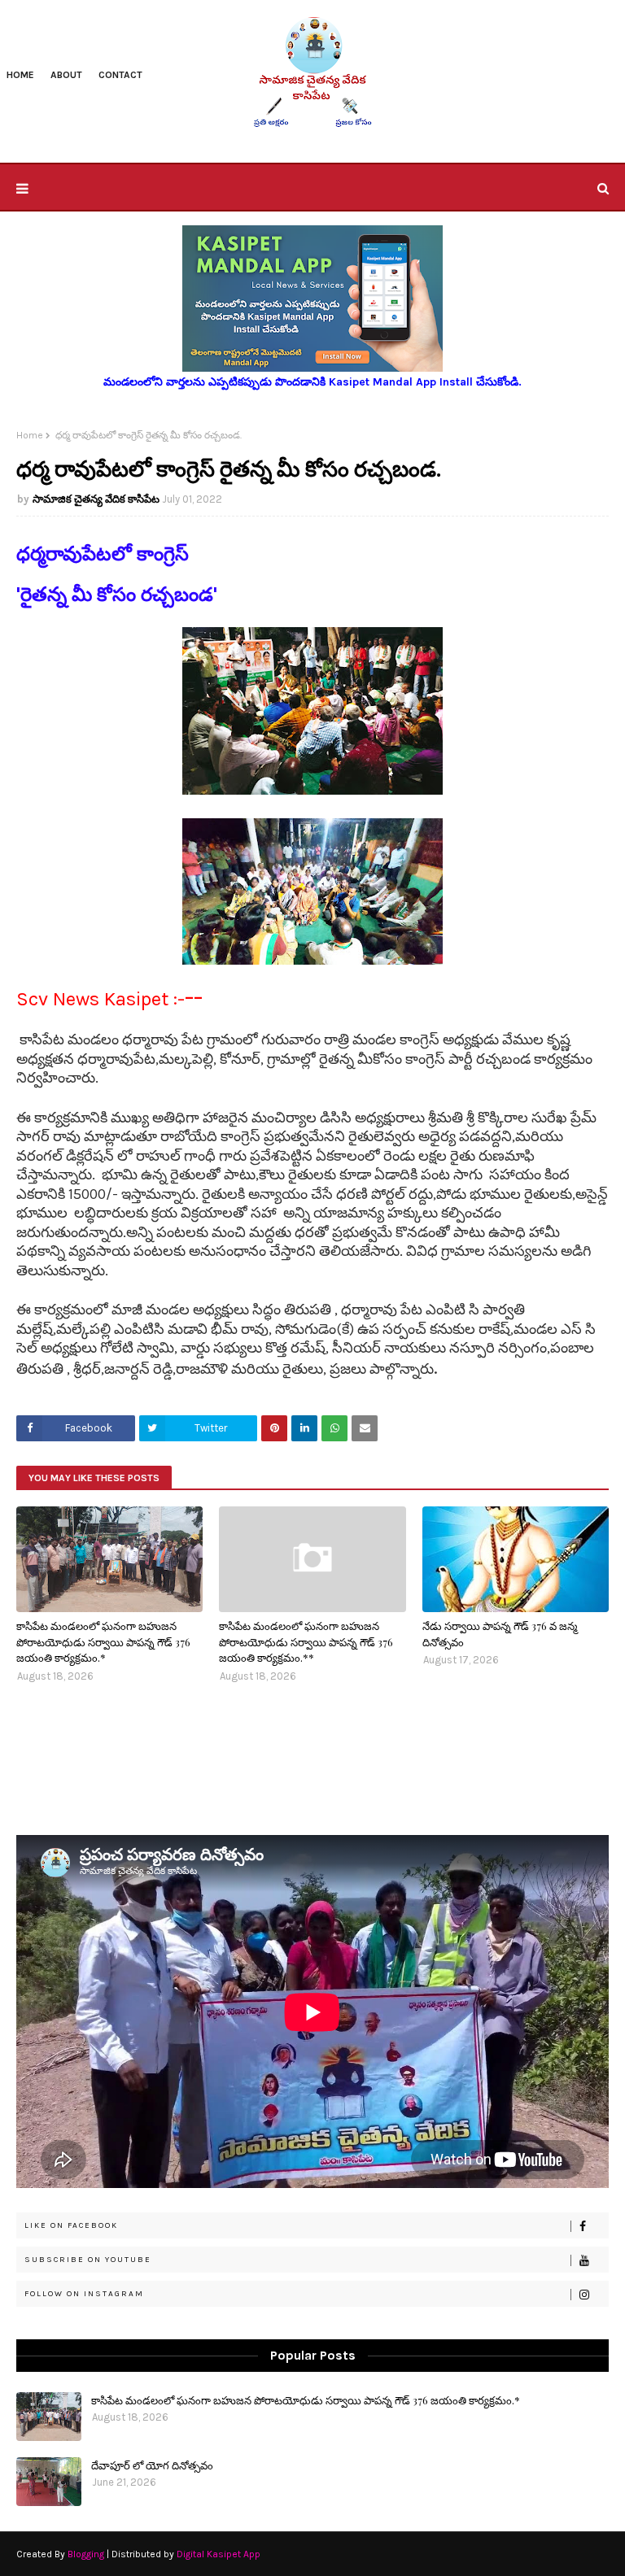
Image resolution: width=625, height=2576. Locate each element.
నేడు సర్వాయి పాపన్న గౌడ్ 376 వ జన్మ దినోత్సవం (500, 1634)
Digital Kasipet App (219, 2554)
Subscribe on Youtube (88, 2260)
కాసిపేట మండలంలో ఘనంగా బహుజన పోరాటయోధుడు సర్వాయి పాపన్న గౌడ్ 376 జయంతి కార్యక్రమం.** (306, 1641)
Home (30, 435)
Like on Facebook (71, 2225)
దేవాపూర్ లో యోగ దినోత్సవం (152, 2465)
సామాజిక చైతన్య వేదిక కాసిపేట (96, 499)
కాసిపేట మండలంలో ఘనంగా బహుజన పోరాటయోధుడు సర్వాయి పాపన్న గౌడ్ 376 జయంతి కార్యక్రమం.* (103, 1641)
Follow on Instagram (84, 2294)
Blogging (86, 2554)
